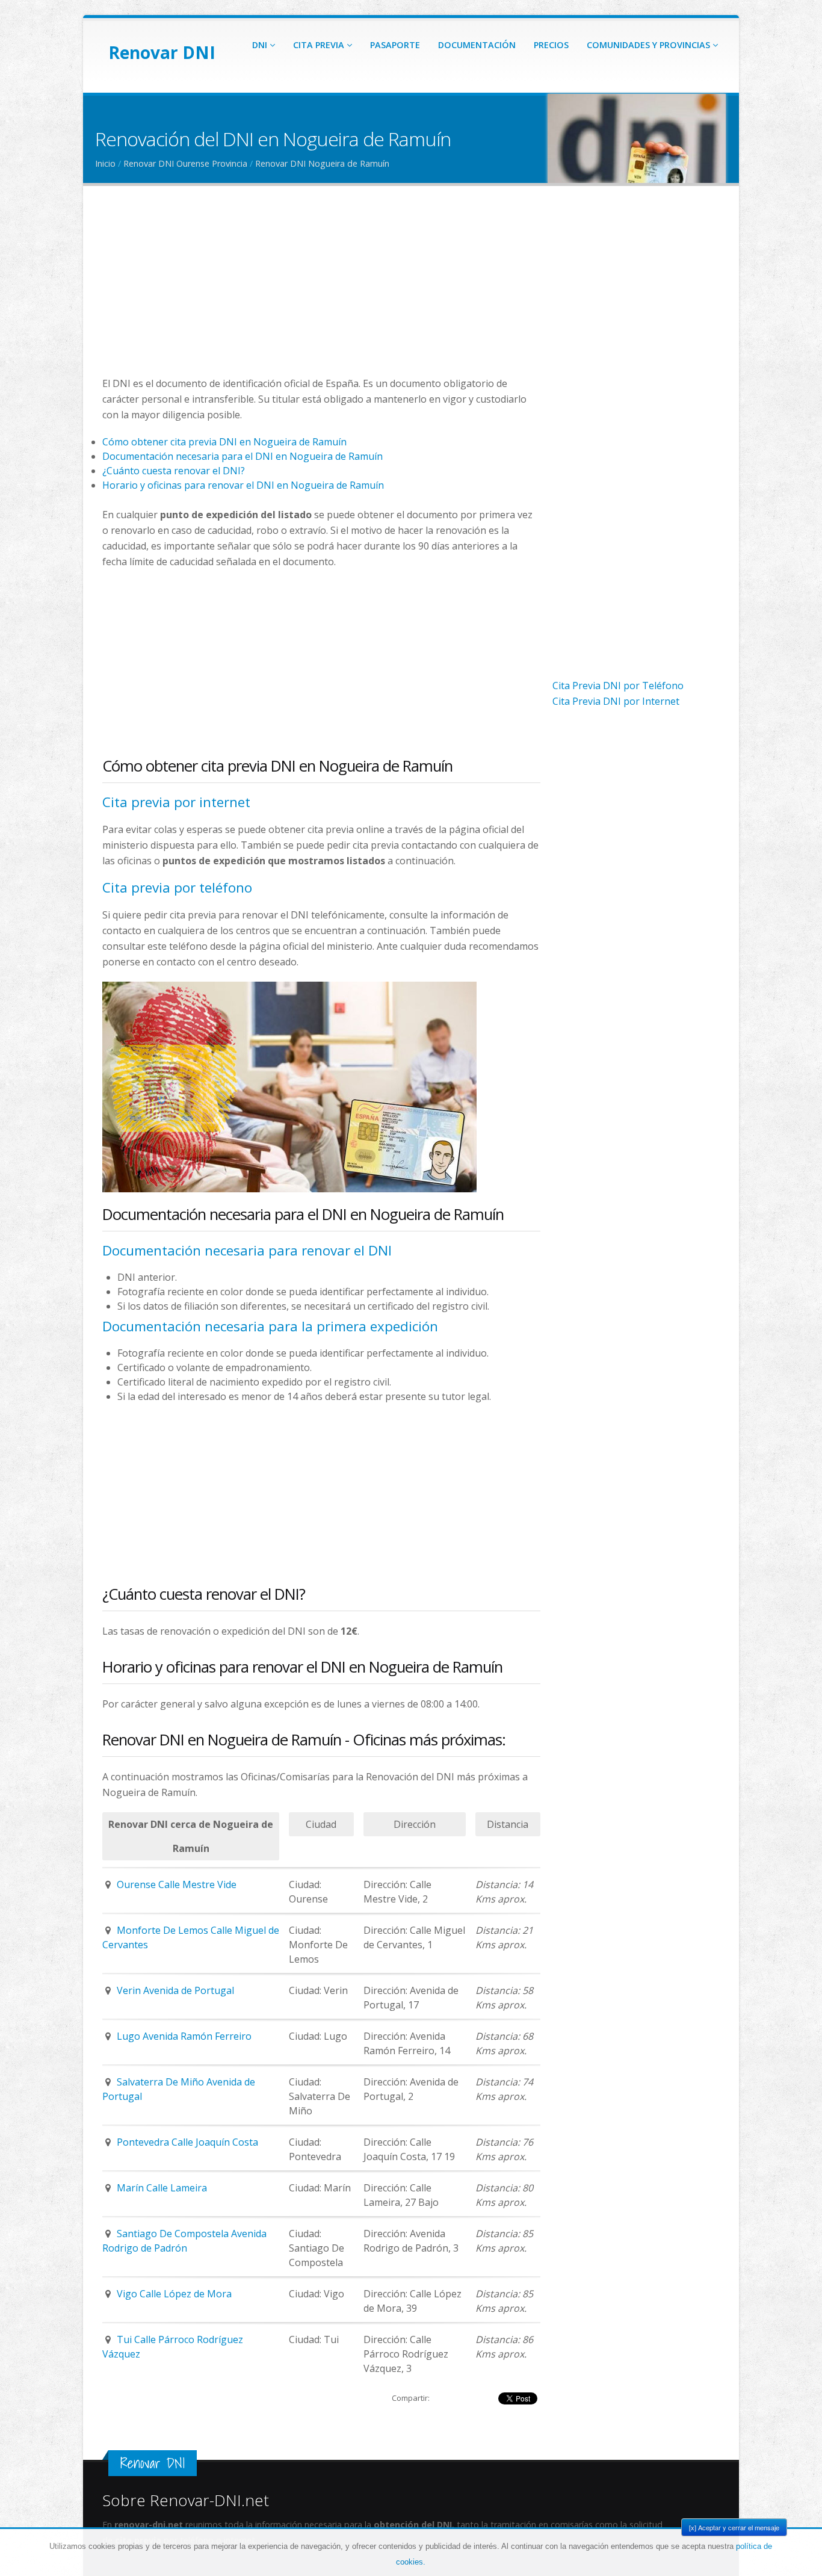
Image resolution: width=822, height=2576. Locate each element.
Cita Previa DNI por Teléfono (618, 686)
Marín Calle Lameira (162, 2188)
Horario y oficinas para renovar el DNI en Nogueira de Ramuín (243, 485)
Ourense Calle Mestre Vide (177, 1884)
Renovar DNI (162, 52)
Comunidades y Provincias (650, 45)
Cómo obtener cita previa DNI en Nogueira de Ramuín (224, 442)
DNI (261, 45)
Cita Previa (320, 45)
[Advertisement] (321, 291)
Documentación (477, 45)
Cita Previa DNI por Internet (616, 701)
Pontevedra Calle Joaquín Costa (187, 2142)
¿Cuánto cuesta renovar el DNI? (174, 471)
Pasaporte (395, 45)
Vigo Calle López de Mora (174, 2294)
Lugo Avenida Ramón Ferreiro (184, 2036)
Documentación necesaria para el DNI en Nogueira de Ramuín (243, 456)
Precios (551, 45)
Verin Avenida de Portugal (175, 1990)
